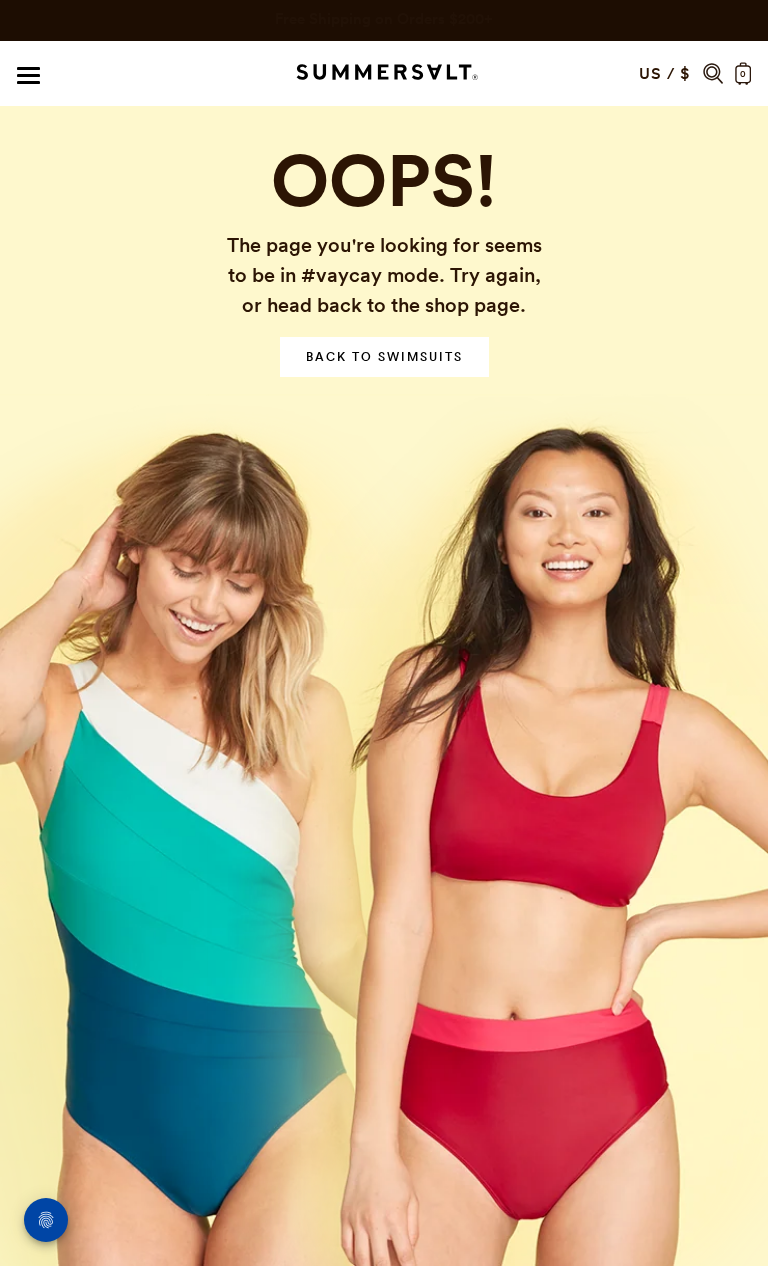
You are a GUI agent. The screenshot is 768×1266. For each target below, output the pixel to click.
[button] (713, 73)
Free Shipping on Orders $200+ (384, 18)
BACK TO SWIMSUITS (384, 356)
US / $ (665, 73)
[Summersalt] (384, 73)
